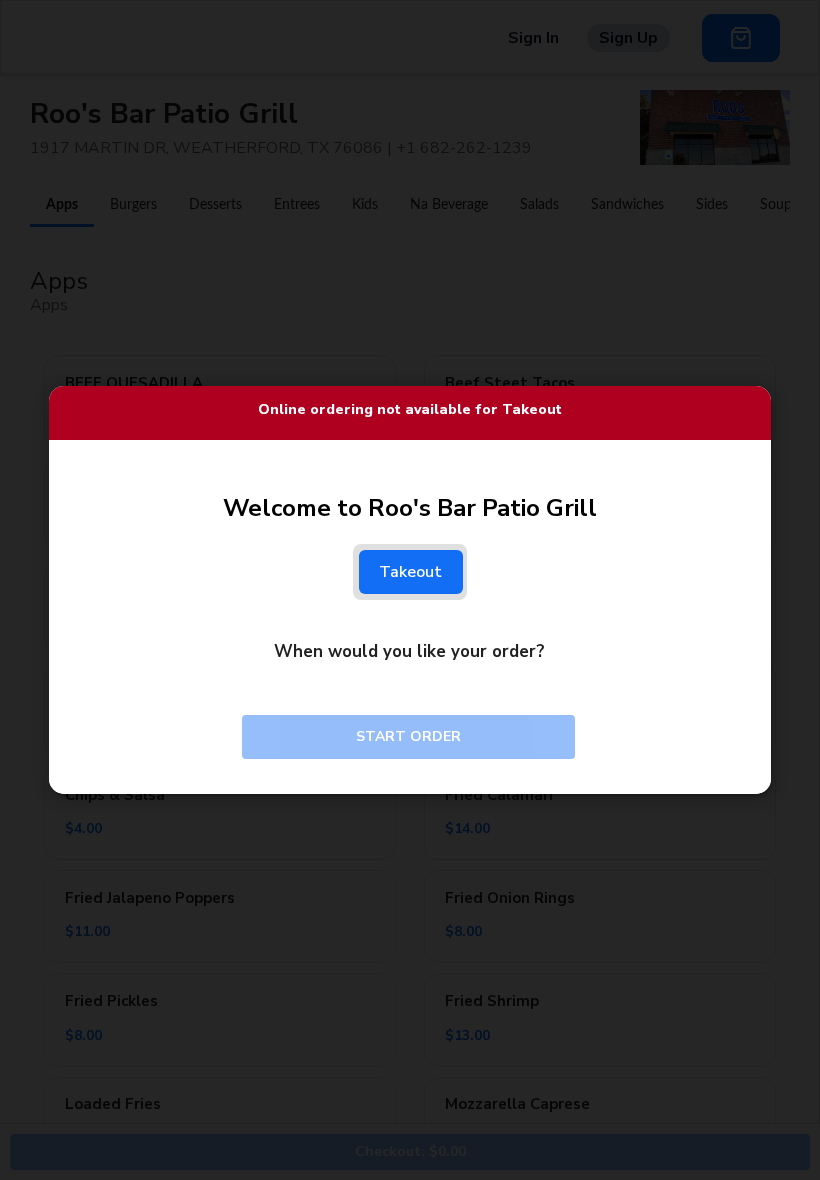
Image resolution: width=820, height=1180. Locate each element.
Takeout (411, 572)
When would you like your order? (410, 651)
